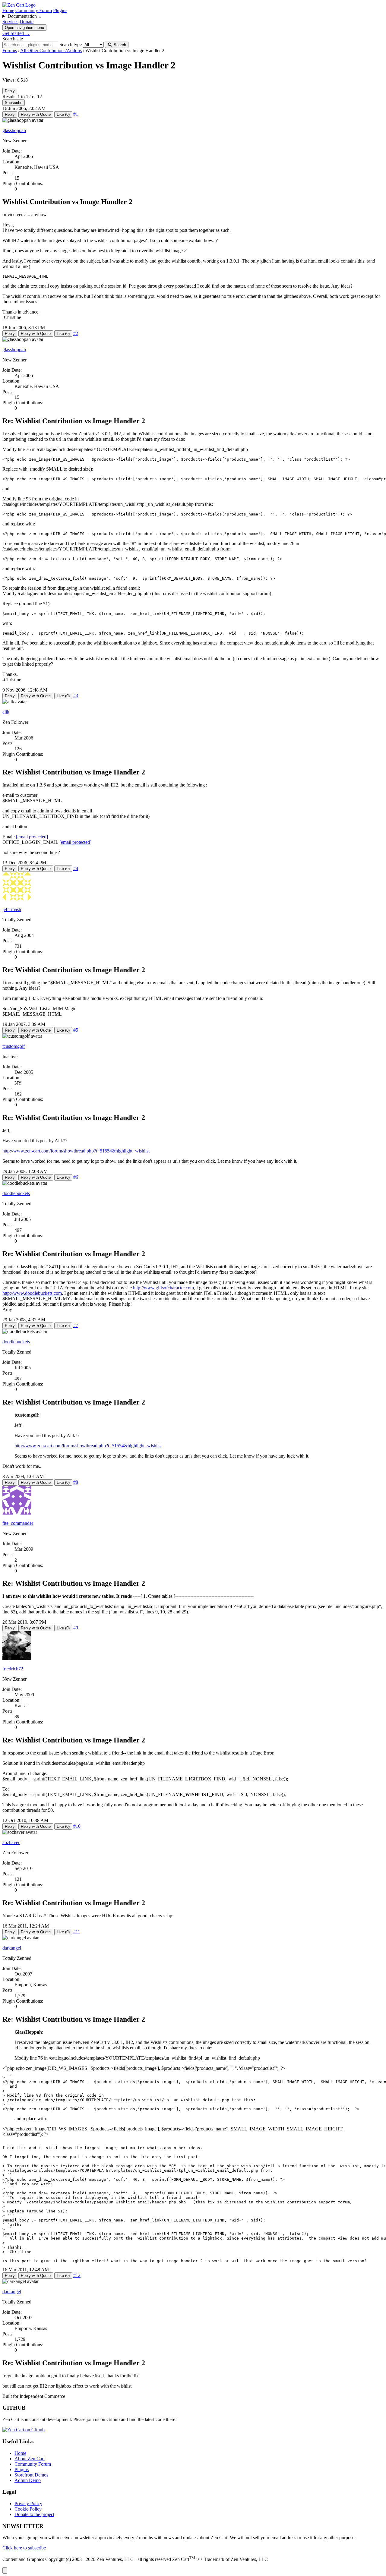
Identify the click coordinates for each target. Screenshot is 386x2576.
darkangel (12, 1948)
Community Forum (34, 10)
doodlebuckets (16, 1193)
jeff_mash (12, 909)
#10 (77, 1826)
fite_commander (18, 1523)
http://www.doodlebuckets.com (32, 1293)
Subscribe (14, 103)
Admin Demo (28, 2480)
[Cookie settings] (5, 2570)
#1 (76, 114)
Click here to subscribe (24, 2548)
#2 (76, 333)
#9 (76, 1628)
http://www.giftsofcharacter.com (163, 1288)
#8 (76, 1482)
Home (8, 10)
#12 (77, 2275)
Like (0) (63, 114)
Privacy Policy (28, 2503)
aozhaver (11, 1842)
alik (6, 712)
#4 (76, 868)
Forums (10, 50)
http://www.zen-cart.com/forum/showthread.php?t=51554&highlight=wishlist (76, 1151)
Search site (13, 39)
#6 (76, 1177)
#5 (76, 1030)
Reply (10, 91)
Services (10, 22)
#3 (76, 696)
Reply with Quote (36, 114)
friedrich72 (13, 1669)
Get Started (16, 33)
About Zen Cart (30, 2459)
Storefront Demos (31, 2475)
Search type (71, 44)
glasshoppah (14, 130)
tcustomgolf (14, 1046)
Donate (27, 22)
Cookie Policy (28, 2509)
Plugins (60, 10)
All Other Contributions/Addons (51, 50)
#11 (77, 1932)
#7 (76, 1325)
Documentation (25, 16)
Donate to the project (34, 2514)
